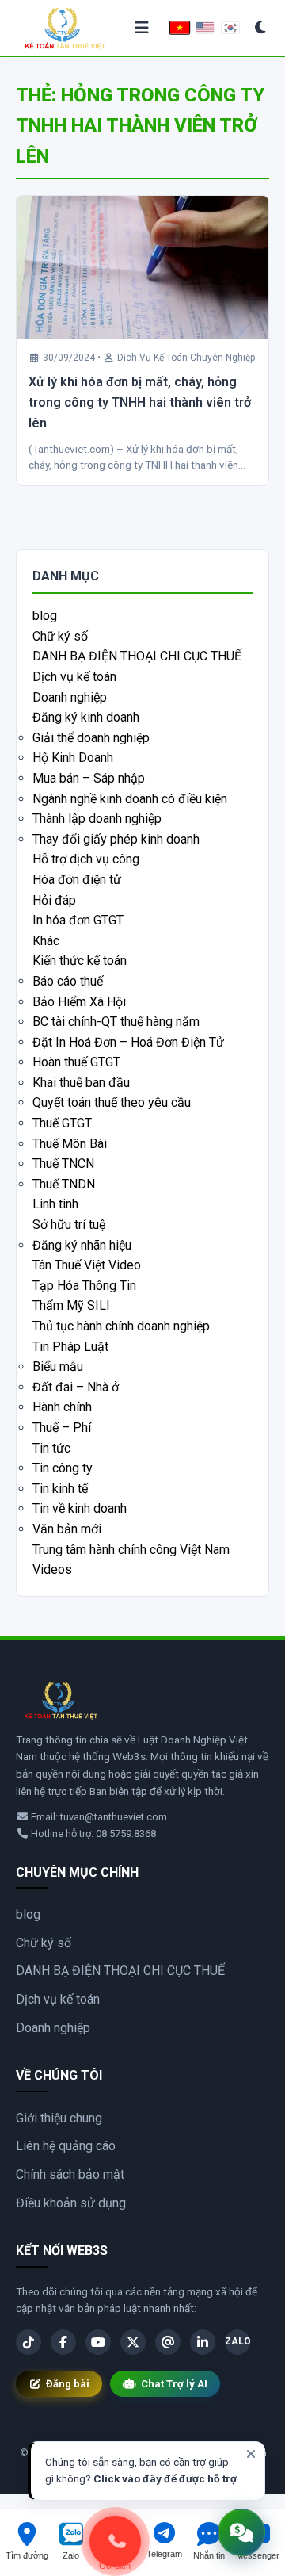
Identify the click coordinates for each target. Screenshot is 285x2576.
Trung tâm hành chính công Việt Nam (131, 1550)
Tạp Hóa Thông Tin (84, 1286)
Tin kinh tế (60, 1489)
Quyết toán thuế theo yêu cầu (112, 1102)
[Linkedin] (203, 2342)
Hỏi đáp (54, 900)
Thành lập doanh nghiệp (97, 819)
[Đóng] (251, 2454)
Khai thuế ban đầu (81, 1083)
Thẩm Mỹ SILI (71, 1305)
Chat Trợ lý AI (174, 2384)
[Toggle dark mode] (261, 28)
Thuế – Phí (62, 1428)
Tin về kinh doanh (80, 1508)
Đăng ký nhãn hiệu (82, 1245)
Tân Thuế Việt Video (87, 1265)
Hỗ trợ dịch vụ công (86, 859)
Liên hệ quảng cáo (66, 2146)
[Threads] (168, 2342)
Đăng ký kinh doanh (86, 717)
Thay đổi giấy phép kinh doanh (116, 839)
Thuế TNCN (63, 1164)
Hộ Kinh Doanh (73, 758)
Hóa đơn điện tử (77, 880)
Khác (46, 941)
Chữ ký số (60, 636)
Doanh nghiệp (70, 697)
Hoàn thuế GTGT (76, 1062)
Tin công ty (63, 1468)
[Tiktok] (28, 2342)
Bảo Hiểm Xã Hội (79, 1002)
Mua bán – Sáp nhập (89, 778)
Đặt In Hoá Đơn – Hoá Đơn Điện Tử (128, 1042)
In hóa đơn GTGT (78, 920)
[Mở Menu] (142, 28)
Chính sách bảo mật (70, 2174)
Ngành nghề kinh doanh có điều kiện (130, 799)
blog (45, 616)
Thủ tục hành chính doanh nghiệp (121, 1326)
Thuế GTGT (62, 1123)
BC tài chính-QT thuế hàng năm (116, 1022)
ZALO (237, 2341)
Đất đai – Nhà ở (76, 1387)
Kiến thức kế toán (80, 961)
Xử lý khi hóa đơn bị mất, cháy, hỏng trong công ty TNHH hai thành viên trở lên (140, 402)
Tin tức (51, 1448)
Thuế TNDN (64, 1184)
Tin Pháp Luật (70, 1347)
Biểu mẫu (58, 1366)
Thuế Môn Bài (70, 1144)
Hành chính (62, 1407)
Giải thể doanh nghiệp (91, 738)
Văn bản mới (67, 1529)
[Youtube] (98, 2342)
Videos (52, 1569)
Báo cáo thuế (68, 981)
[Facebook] (63, 2342)
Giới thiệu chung (59, 2118)
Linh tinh (55, 1204)
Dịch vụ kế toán (74, 677)
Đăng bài (68, 2384)
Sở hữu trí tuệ (69, 1225)
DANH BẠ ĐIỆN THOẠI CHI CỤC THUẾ (137, 656)
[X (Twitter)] (133, 2342)
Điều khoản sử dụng (71, 2203)
